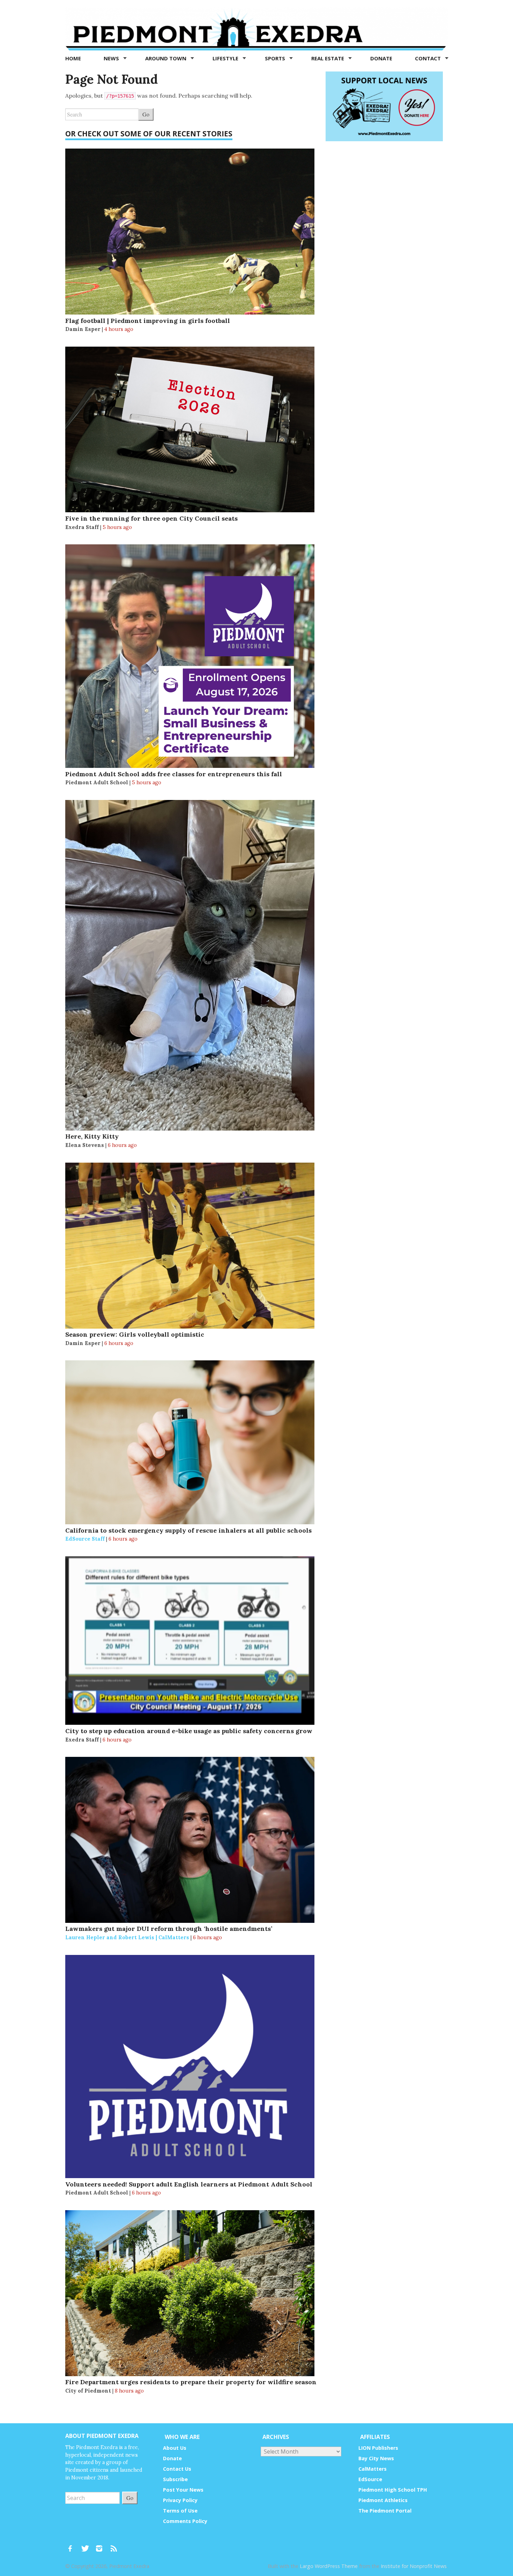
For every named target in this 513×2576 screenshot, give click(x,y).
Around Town (166, 58)
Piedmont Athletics (383, 2500)
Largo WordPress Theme (329, 2566)
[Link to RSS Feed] (114, 2545)
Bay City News (376, 2458)
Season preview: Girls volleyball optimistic (135, 1334)
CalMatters (373, 2469)
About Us (175, 2448)
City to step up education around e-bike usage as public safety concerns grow (189, 1731)
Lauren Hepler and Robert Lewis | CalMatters (127, 1937)
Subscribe (175, 2479)
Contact (429, 58)
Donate (381, 58)
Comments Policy (185, 2521)
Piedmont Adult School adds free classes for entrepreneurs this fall (174, 774)
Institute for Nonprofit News (414, 2566)
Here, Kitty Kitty (92, 1136)
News (112, 58)
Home (73, 58)
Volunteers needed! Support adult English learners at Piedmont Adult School (189, 2184)
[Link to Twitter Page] (87, 2545)
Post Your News (183, 2490)
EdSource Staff (85, 1539)
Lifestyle (226, 58)
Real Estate (328, 58)
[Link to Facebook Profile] (73, 2545)
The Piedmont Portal (385, 2511)
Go (146, 114)
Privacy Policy (180, 2500)
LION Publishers (378, 2448)
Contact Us (177, 2469)
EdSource (370, 2479)
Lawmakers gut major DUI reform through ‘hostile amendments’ (169, 1929)
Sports (276, 58)
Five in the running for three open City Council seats (151, 518)
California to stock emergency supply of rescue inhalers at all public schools (188, 1530)
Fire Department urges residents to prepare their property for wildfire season (191, 2382)
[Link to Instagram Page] (102, 2545)
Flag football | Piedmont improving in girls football (148, 321)
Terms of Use (180, 2511)
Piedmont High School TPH (393, 2490)
